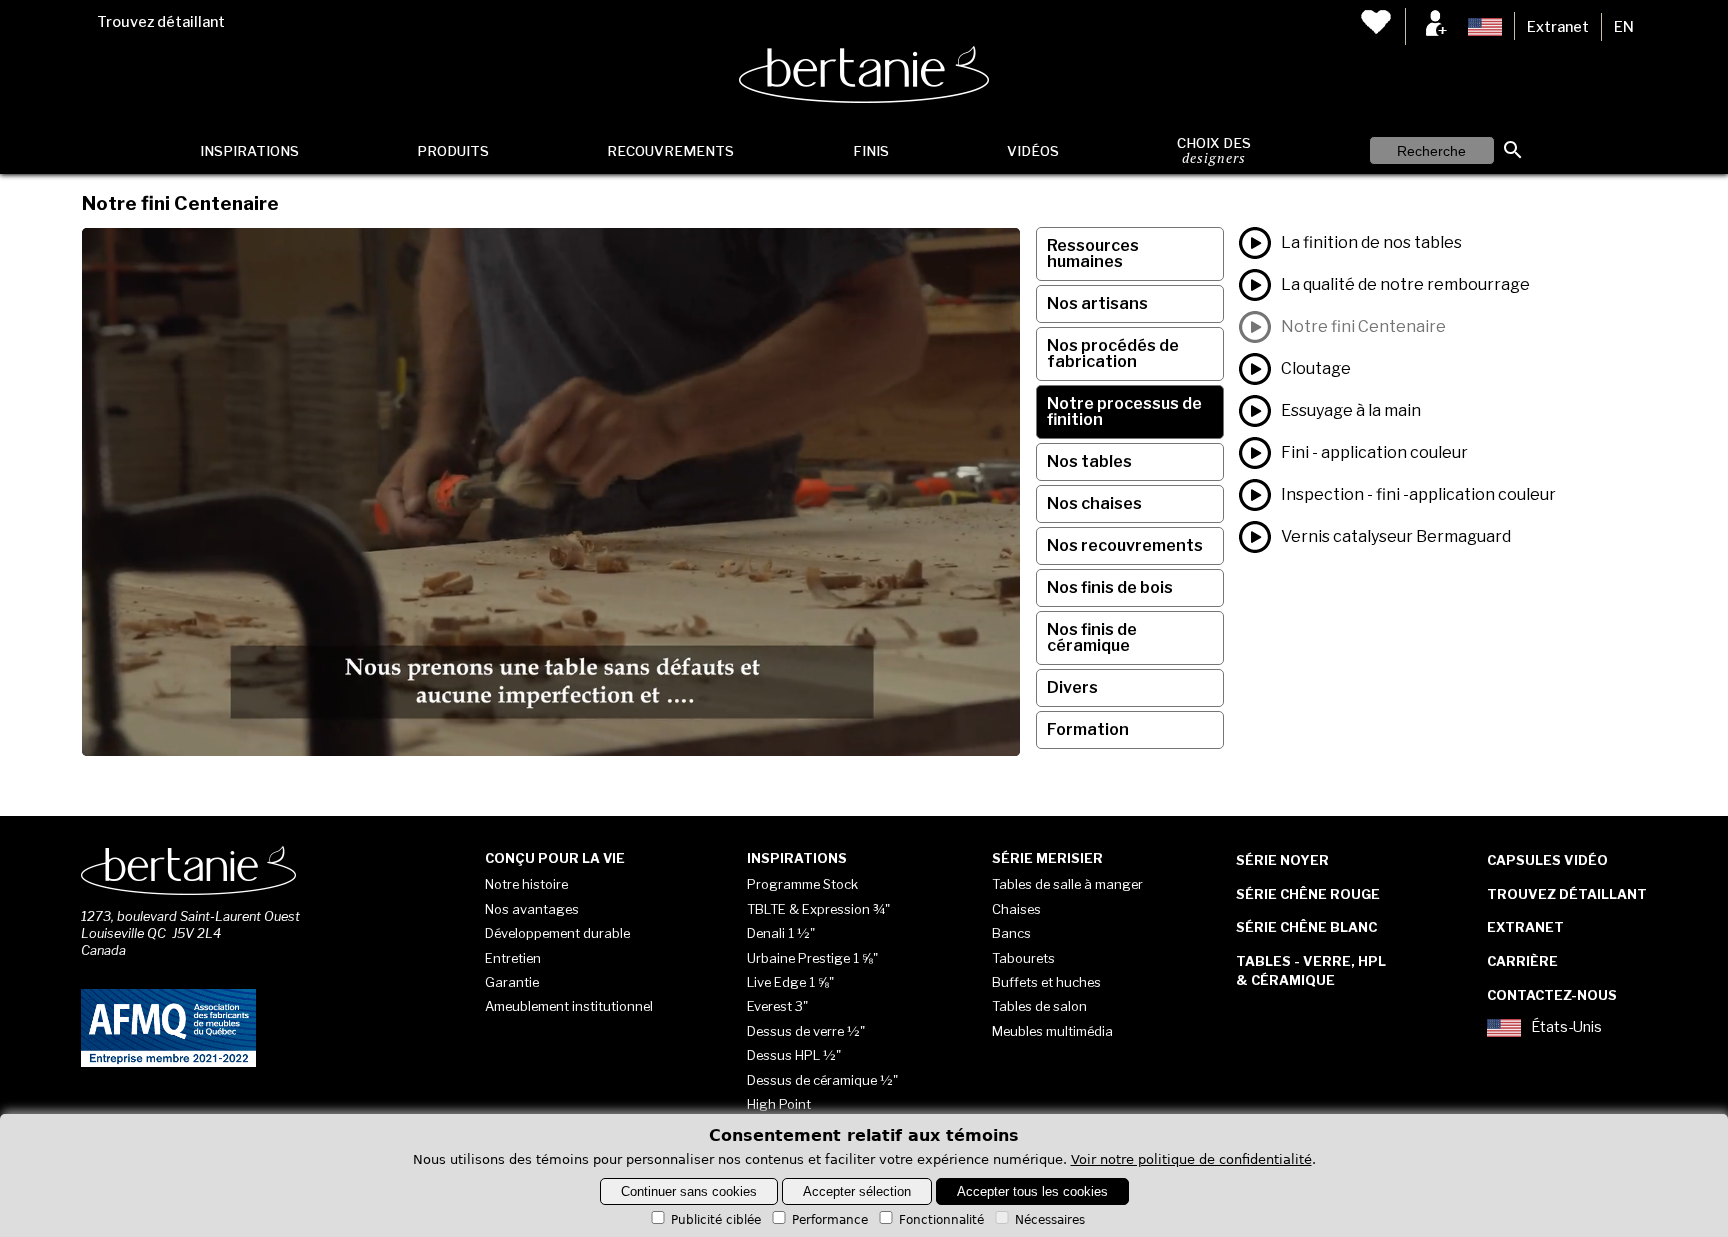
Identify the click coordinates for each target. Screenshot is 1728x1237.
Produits (453, 151)
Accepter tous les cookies (1032, 1191)
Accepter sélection (857, 1191)
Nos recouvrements (1125, 545)
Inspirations (249, 151)
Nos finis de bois (1110, 587)
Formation (1088, 729)
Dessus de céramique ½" (822, 1080)
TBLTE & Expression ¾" (818, 909)
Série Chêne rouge (1308, 894)
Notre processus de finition (1124, 411)
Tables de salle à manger (1067, 884)
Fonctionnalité (941, 1220)
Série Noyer (1282, 860)
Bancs (1011, 933)
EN (1624, 27)
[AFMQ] (168, 1063)
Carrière (1522, 961)
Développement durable (557, 933)
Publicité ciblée (716, 1220)
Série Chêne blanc (1306, 927)
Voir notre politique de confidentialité (1191, 1159)
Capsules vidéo (1547, 860)
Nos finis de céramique (1092, 637)
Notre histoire (526, 884)
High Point (779, 1104)
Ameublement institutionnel (569, 1006)
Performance (830, 1220)
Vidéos (1033, 151)
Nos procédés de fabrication (1113, 353)
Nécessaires (1050, 1220)
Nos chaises (1094, 503)
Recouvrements (670, 151)
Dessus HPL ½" (794, 1055)
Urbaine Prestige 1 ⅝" (812, 958)
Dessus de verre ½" (806, 1031)
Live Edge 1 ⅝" (790, 982)
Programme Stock (802, 884)
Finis (871, 151)
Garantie (512, 982)
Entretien (513, 958)
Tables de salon (1039, 1006)
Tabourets (1023, 958)
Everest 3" (777, 1006)
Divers (1072, 687)
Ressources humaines (1093, 253)
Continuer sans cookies (689, 1191)
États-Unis (1566, 1027)
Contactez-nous (1552, 995)
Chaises (1016, 909)
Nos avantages (532, 909)
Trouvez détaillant (161, 22)
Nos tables (1089, 461)
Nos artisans (1097, 303)
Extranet (1558, 27)
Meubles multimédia (1052, 1031)
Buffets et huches (1046, 982)
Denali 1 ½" (781, 933)
